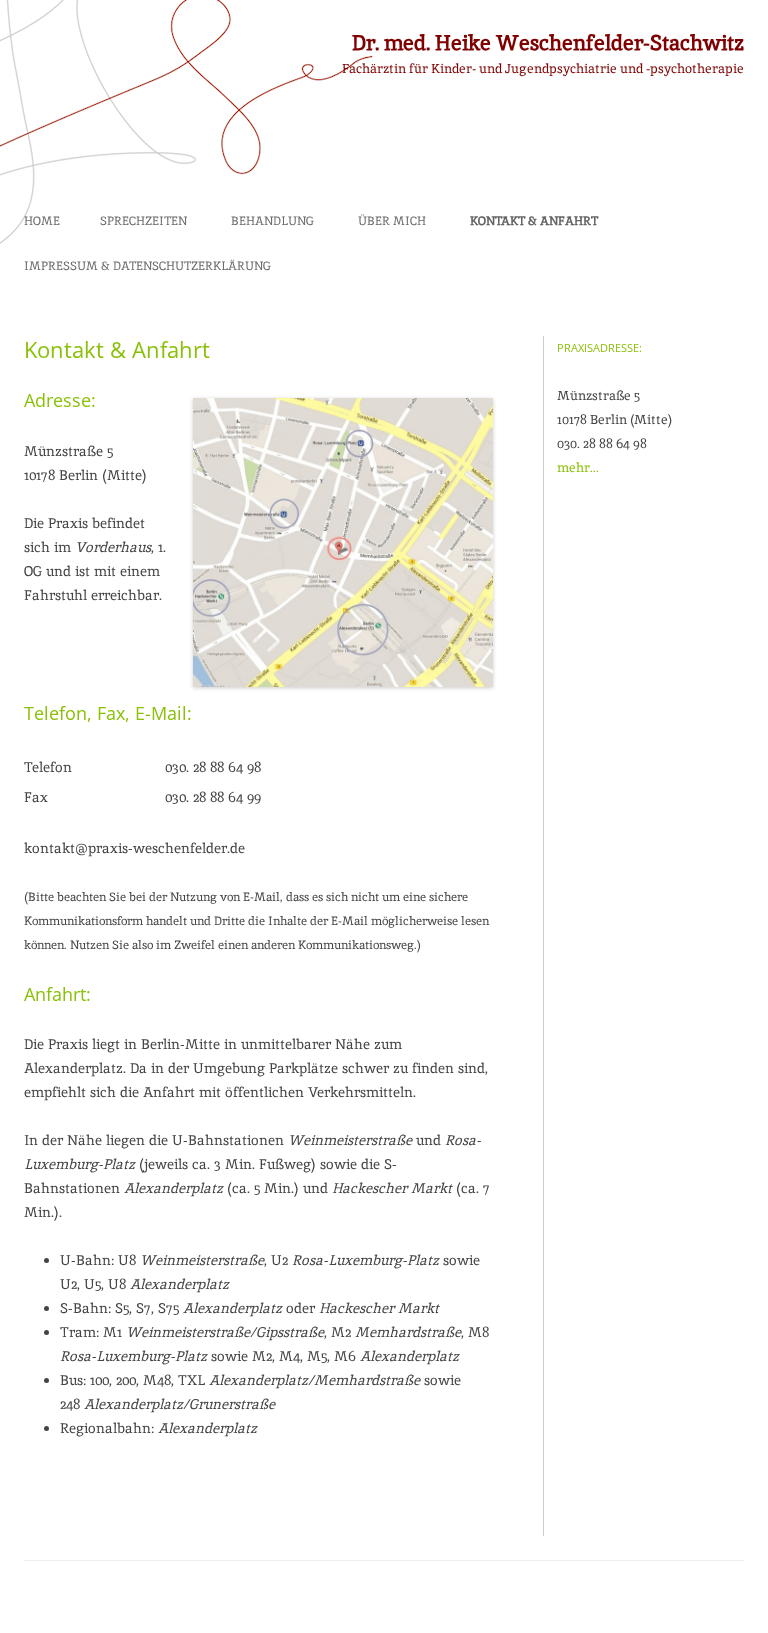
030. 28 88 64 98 (213, 767)
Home (42, 221)
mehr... (578, 467)
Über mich (392, 221)
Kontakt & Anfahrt (534, 221)
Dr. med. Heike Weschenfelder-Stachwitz (548, 42)
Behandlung (272, 221)
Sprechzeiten (143, 221)
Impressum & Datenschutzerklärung (147, 266)
